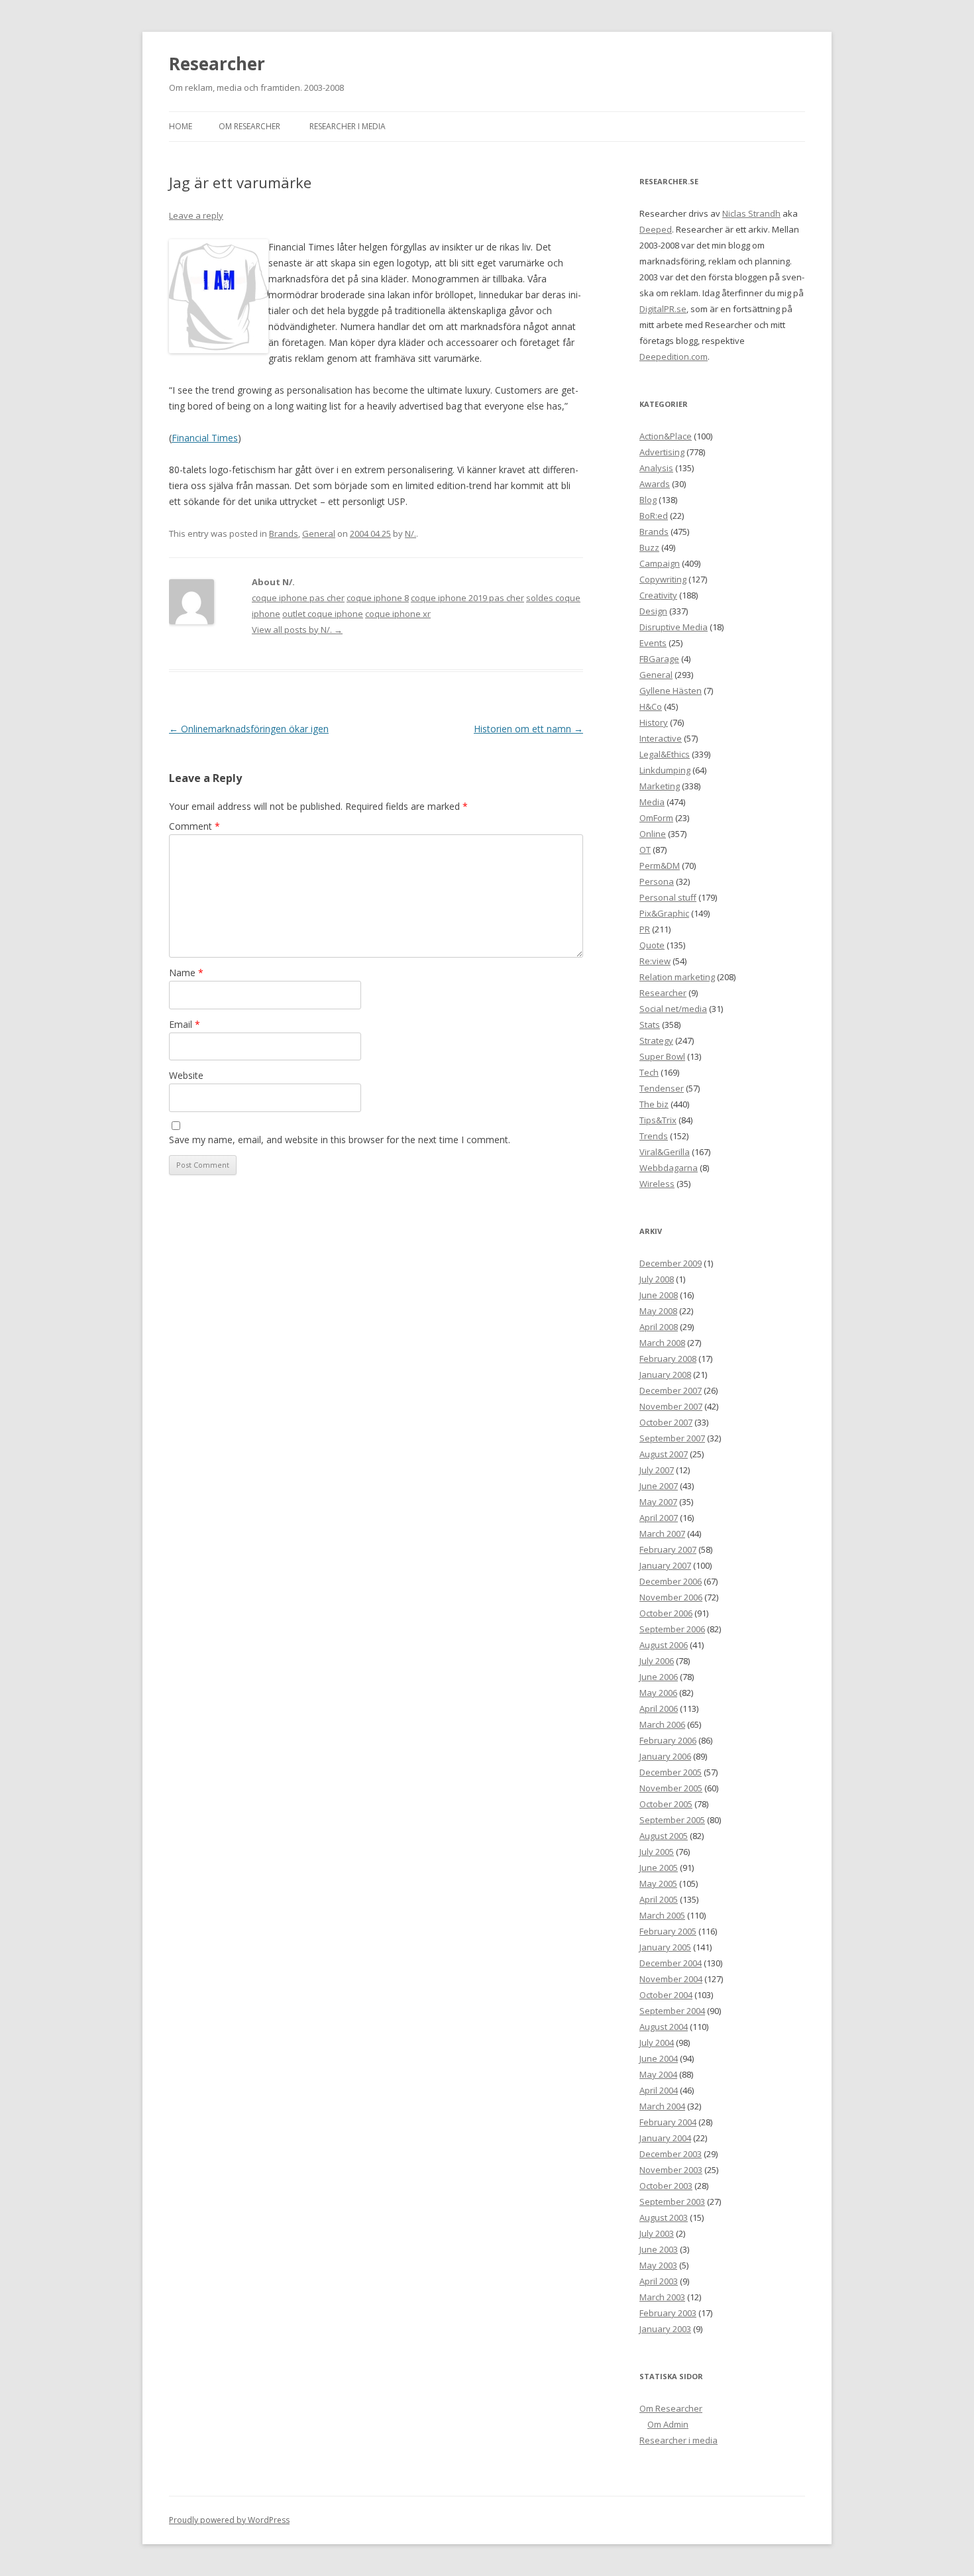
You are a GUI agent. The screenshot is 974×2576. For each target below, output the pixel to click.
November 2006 (671, 1597)
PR (645, 929)
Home (181, 126)
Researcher (217, 64)
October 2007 (666, 1422)
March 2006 (662, 1724)
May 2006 (658, 1693)
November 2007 (671, 1406)
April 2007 (659, 1518)
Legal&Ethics (665, 754)
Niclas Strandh (751, 213)
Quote (652, 945)
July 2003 (657, 2233)
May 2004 (658, 2074)
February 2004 (668, 2122)
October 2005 (666, 1804)
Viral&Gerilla (665, 1152)
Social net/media (673, 1009)
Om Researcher (249, 126)
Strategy (656, 1040)
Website (186, 1075)
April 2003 (659, 2281)
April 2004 (659, 2090)
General (319, 533)
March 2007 (662, 1534)
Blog (648, 500)
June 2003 (659, 2249)
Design (653, 611)
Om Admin (668, 2424)
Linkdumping (665, 770)
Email (185, 1024)
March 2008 (662, 1343)
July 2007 (657, 1470)
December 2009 (671, 1263)
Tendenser (662, 1088)
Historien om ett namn (528, 729)
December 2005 (671, 1772)
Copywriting (663, 579)
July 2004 (657, 2043)
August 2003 (664, 2217)
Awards (655, 484)
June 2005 (659, 1868)
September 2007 (672, 1438)
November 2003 (671, 2170)
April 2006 (659, 1708)
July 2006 (657, 1661)
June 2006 (659, 1677)
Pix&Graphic (664, 913)
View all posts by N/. (297, 630)
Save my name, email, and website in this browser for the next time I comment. (340, 1140)
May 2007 (658, 1502)
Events (653, 643)
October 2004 (666, 1995)
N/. (410, 533)
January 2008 (665, 1374)
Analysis (656, 468)
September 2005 (672, 1820)
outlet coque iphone (323, 614)
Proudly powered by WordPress (229, 2520)
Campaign (660, 563)
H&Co (651, 706)
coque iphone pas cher (298, 598)
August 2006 (664, 1645)
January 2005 (665, 1947)
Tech (649, 1072)
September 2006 (672, 1629)
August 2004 (664, 2027)
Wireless (657, 1184)
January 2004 (665, 2138)
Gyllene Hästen (671, 691)
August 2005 (664, 1836)
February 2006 (668, 1740)
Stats (650, 1025)
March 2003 (662, 2297)
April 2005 (659, 1899)
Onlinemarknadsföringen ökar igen (249, 729)
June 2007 (659, 1486)
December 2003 (671, 2154)
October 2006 (666, 1613)
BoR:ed (654, 516)
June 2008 (659, 1295)
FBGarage (659, 659)
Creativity (658, 595)
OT (645, 850)
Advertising (662, 452)
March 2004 (662, 2106)
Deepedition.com (674, 357)
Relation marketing (677, 977)
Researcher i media (348, 126)
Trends (654, 1136)
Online (653, 834)
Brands (284, 533)
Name (186, 973)
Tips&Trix (658, 1120)
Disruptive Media (674, 627)
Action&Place (666, 436)
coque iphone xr (398, 614)
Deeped (656, 229)
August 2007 (664, 1454)
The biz (654, 1104)
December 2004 (671, 1963)
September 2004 (672, 2011)
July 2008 (657, 1279)
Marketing (660, 786)
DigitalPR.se (663, 309)
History (654, 722)
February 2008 (668, 1359)
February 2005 (668, 1931)
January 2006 (665, 1756)
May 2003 (658, 2265)
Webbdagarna (669, 1168)
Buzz (649, 547)
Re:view (655, 961)
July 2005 (657, 1852)
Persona (657, 881)
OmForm (656, 818)
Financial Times (205, 438)
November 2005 (671, 1788)
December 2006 (671, 1581)
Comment (194, 826)
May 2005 (658, 1883)
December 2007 (671, 1390)
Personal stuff (668, 897)
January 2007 (665, 1565)
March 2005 (662, 1915)
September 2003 (672, 2202)
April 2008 (659, 1327)
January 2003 (665, 2329)
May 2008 (658, 1311)
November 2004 (671, 1979)
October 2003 (666, 2186)
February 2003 (668, 2313)
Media (652, 802)
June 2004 (659, 2058)
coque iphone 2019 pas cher (467, 598)
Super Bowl (662, 1056)
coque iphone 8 (378, 598)
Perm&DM (660, 866)
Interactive (661, 738)
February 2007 (668, 1549)
